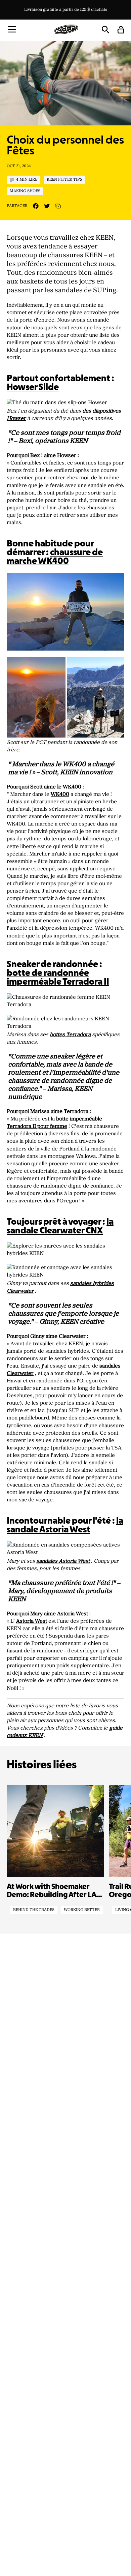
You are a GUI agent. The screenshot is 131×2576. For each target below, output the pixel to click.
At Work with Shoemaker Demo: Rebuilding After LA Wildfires (51, 1891)
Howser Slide (33, 388)
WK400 (60, 794)
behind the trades (34, 1910)
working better (82, 1910)
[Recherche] (105, 29)
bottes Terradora (70, 1035)
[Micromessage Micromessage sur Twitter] (47, 206)
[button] (12, 29)
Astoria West (32, 1621)
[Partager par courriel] (58, 206)
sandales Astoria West (63, 1561)
